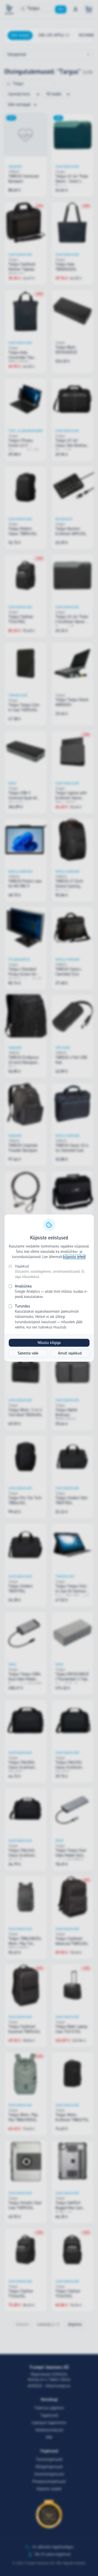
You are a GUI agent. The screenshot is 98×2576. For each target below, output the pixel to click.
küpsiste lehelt (74, 1257)
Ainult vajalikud (70, 1353)
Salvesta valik (28, 1353)
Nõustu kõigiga (49, 1343)
